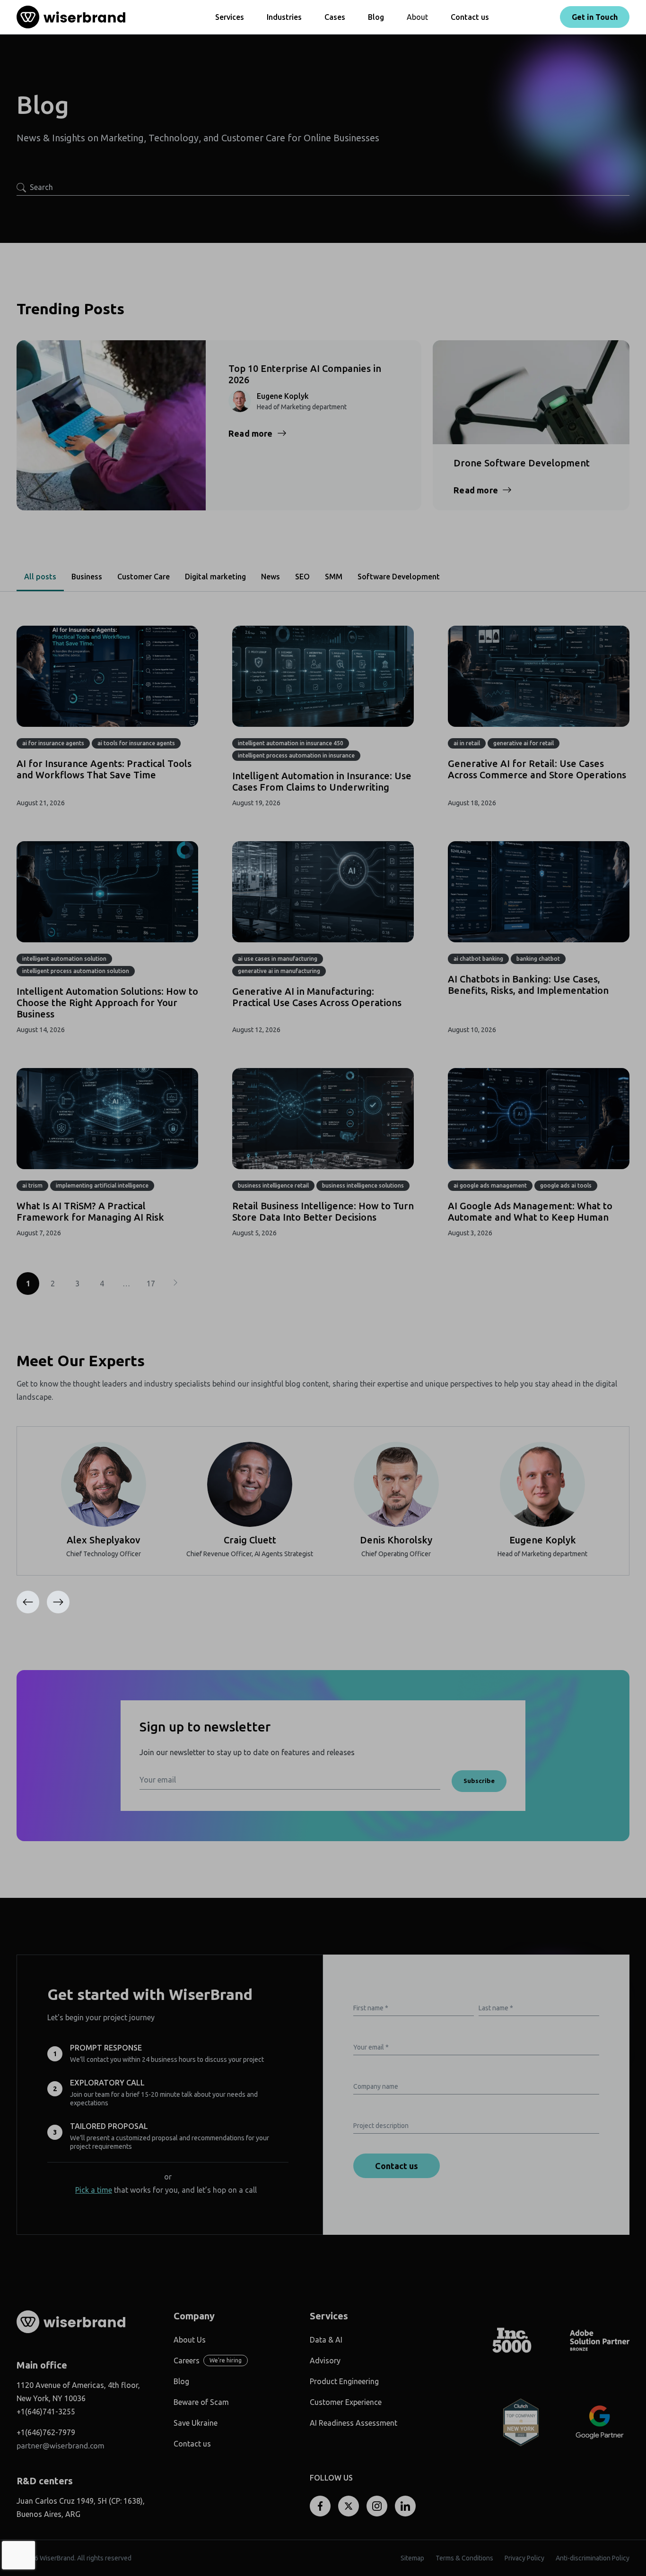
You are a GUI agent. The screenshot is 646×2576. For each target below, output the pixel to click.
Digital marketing (215, 577)
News (271, 577)
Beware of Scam (201, 2402)
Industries (284, 17)
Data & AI (326, 2340)
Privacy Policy (524, 2558)
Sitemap (412, 2558)
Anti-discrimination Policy (593, 2558)
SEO (302, 577)
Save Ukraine (196, 2423)
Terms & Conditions (464, 2558)
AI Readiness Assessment (354, 2423)
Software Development (399, 577)
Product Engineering (344, 2381)
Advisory (325, 2361)
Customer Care (144, 577)
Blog (376, 17)
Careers (187, 2361)
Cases (335, 17)
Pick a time (94, 2190)
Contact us (470, 17)
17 (151, 1284)
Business (87, 577)
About (417, 17)
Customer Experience (346, 2402)
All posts (40, 577)
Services (230, 17)
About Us (190, 2340)
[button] (58, 1602)
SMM (334, 577)
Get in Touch (595, 17)
